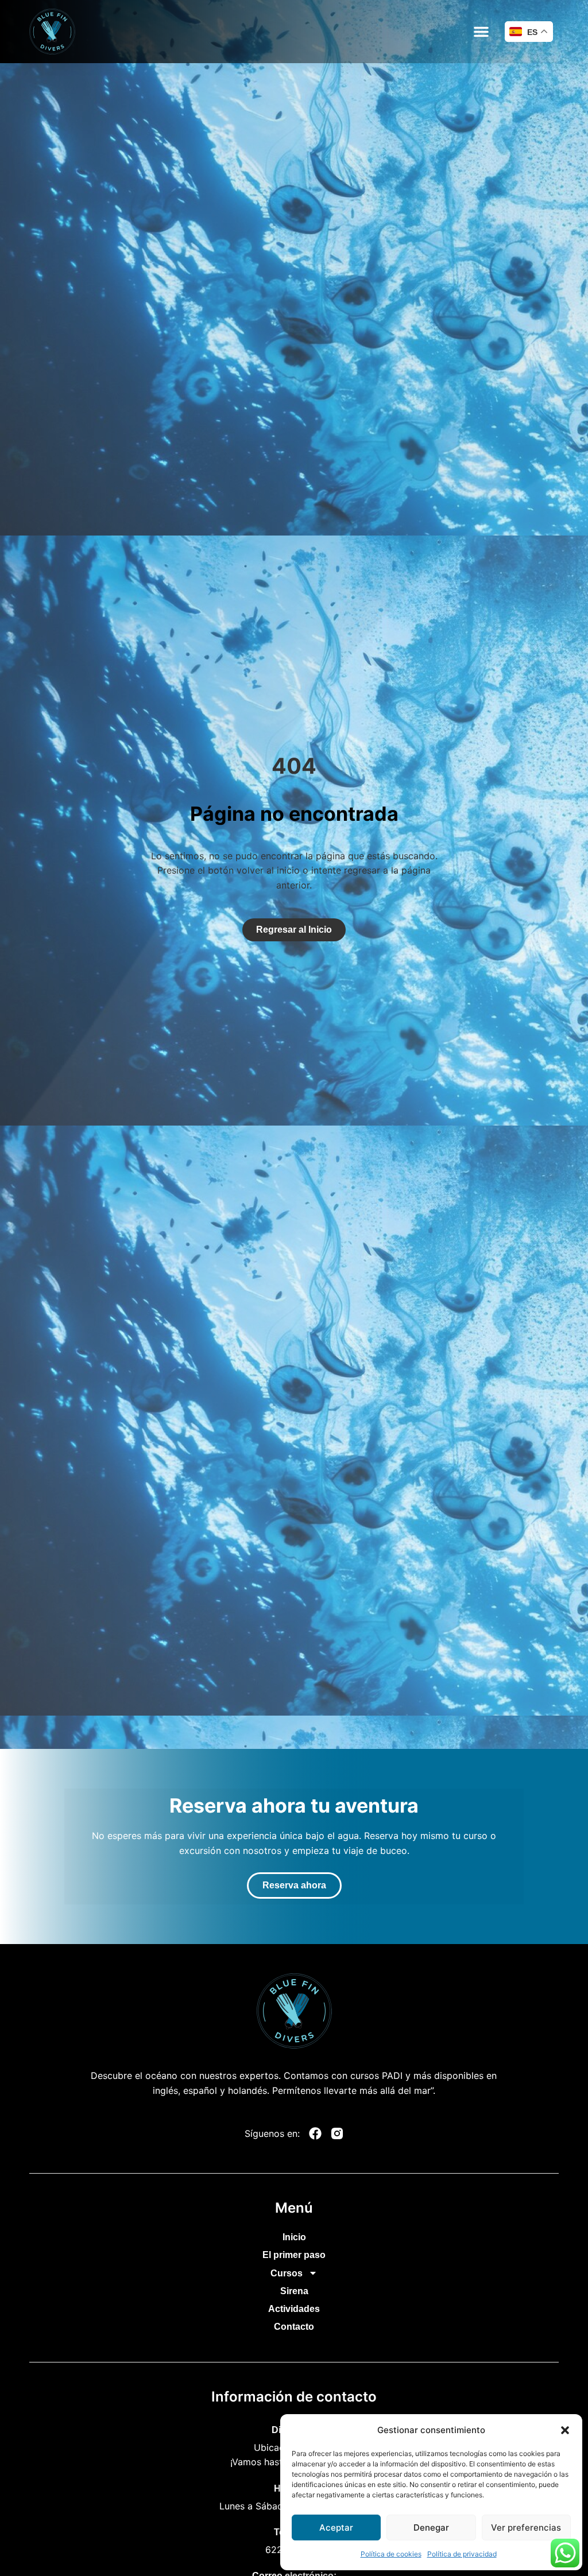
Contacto (294, 2327)
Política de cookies (391, 2554)
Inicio (294, 2237)
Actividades (294, 2309)
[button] (565, 2430)
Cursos (287, 2273)
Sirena (294, 2291)
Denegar (431, 2527)
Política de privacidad (462, 2554)
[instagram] (337, 2133)
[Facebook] (315, 2133)
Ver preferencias (526, 2527)
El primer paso (294, 2255)
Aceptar (336, 2527)
